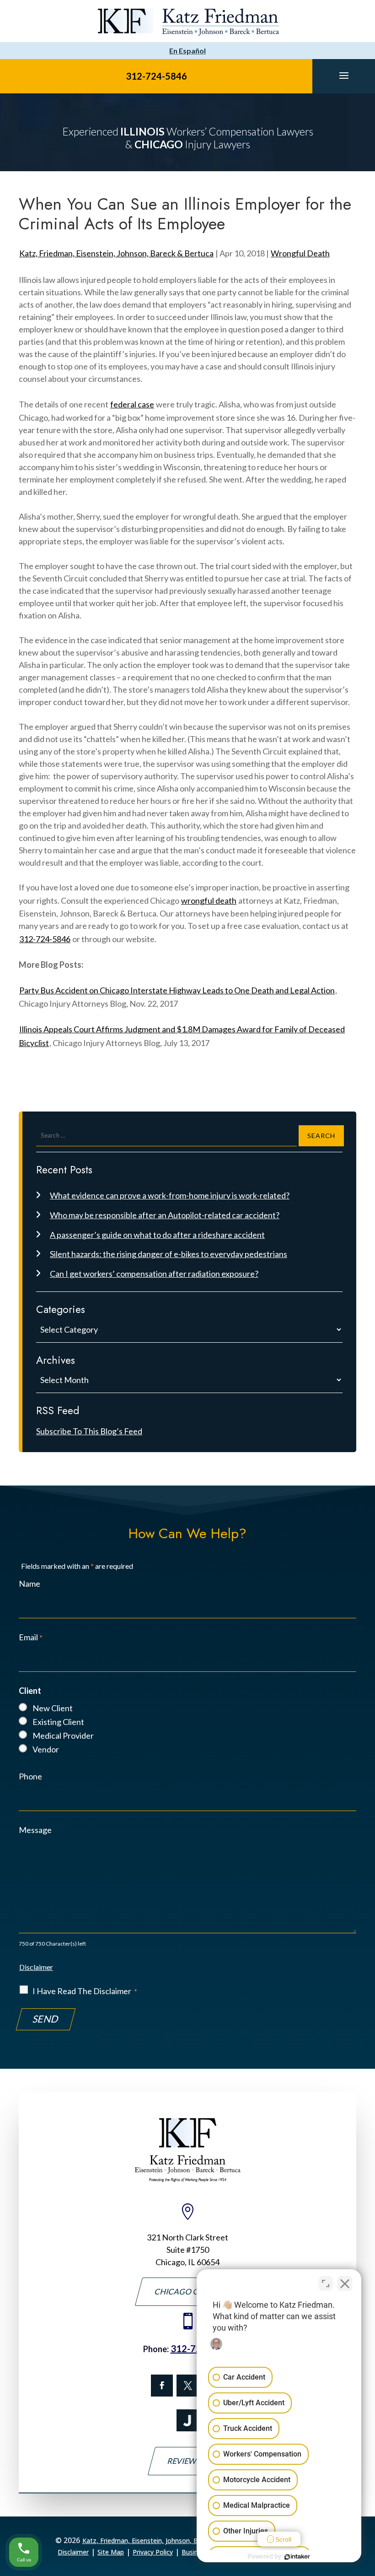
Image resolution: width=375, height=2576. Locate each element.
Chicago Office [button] (187, 2291)
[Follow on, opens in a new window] (187, 2386)
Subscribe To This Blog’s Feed (89, 1431)
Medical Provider (63, 1735)
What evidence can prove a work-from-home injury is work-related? (170, 1195)
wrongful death (209, 900)
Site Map (111, 2552)
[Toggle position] (326, 2283)
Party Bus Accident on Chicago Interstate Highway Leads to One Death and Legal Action (177, 990)
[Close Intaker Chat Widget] (345, 2283)
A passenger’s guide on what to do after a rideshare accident (157, 1235)
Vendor (46, 1749)
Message (35, 1830)
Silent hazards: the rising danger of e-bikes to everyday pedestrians (169, 1254)
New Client (53, 1708)
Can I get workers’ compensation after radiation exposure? (154, 1274)
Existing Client (58, 1722)
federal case (132, 404)
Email (31, 1637)
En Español (187, 51)
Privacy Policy (153, 2552)
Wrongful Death (300, 253)
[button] (344, 75)
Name (29, 1584)
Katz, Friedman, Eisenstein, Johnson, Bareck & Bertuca (116, 253)
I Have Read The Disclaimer (85, 1991)
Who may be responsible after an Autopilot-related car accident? (165, 1215)
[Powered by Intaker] (297, 2557)
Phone (30, 1776)
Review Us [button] (188, 2461)
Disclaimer (36, 1967)
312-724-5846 (156, 76)
